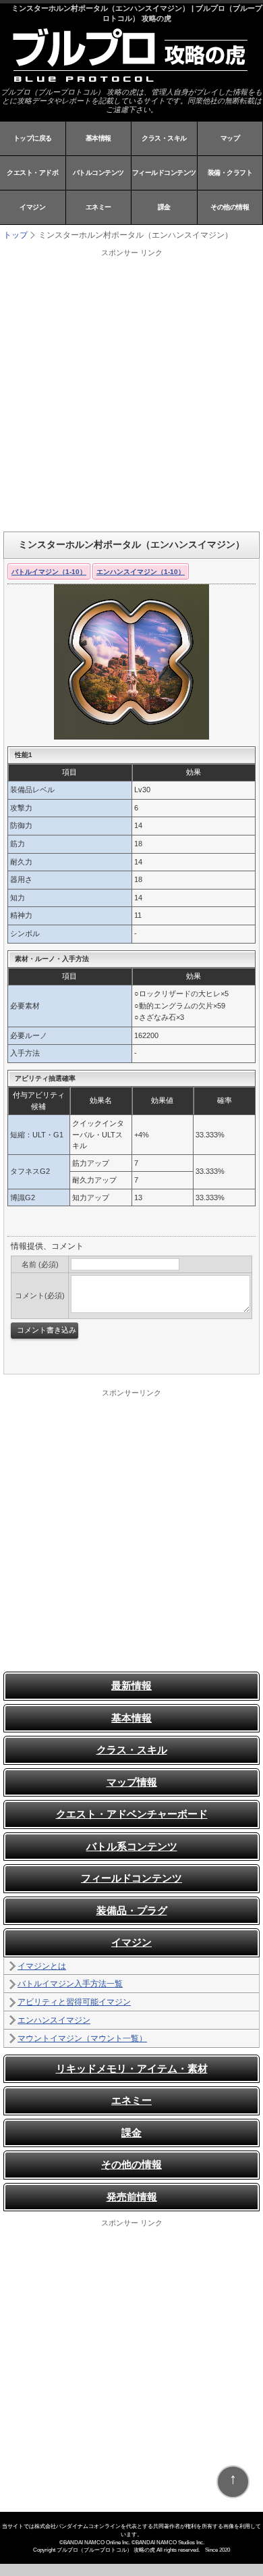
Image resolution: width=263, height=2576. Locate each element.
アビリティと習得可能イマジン (74, 2002)
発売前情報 (132, 2197)
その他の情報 (230, 207)
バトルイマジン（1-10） (49, 572)
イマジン (32, 207)
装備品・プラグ (132, 1910)
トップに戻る (33, 138)
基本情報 (98, 138)
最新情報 (131, 1685)
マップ (230, 138)
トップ (16, 235)
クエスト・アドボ (32, 173)
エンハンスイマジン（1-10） (141, 572)
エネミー (98, 207)
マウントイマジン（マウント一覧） (82, 2038)
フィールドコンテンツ (164, 173)
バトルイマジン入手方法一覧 (70, 1984)
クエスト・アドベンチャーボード (132, 1814)
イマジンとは (42, 1966)
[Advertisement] (131, 390)
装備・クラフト (230, 173)
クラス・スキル (164, 138)
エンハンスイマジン (54, 2020)
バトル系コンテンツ (132, 1846)
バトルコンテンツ (98, 173)
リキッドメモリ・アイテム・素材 (132, 2068)
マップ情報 (132, 1782)
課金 (164, 207)
